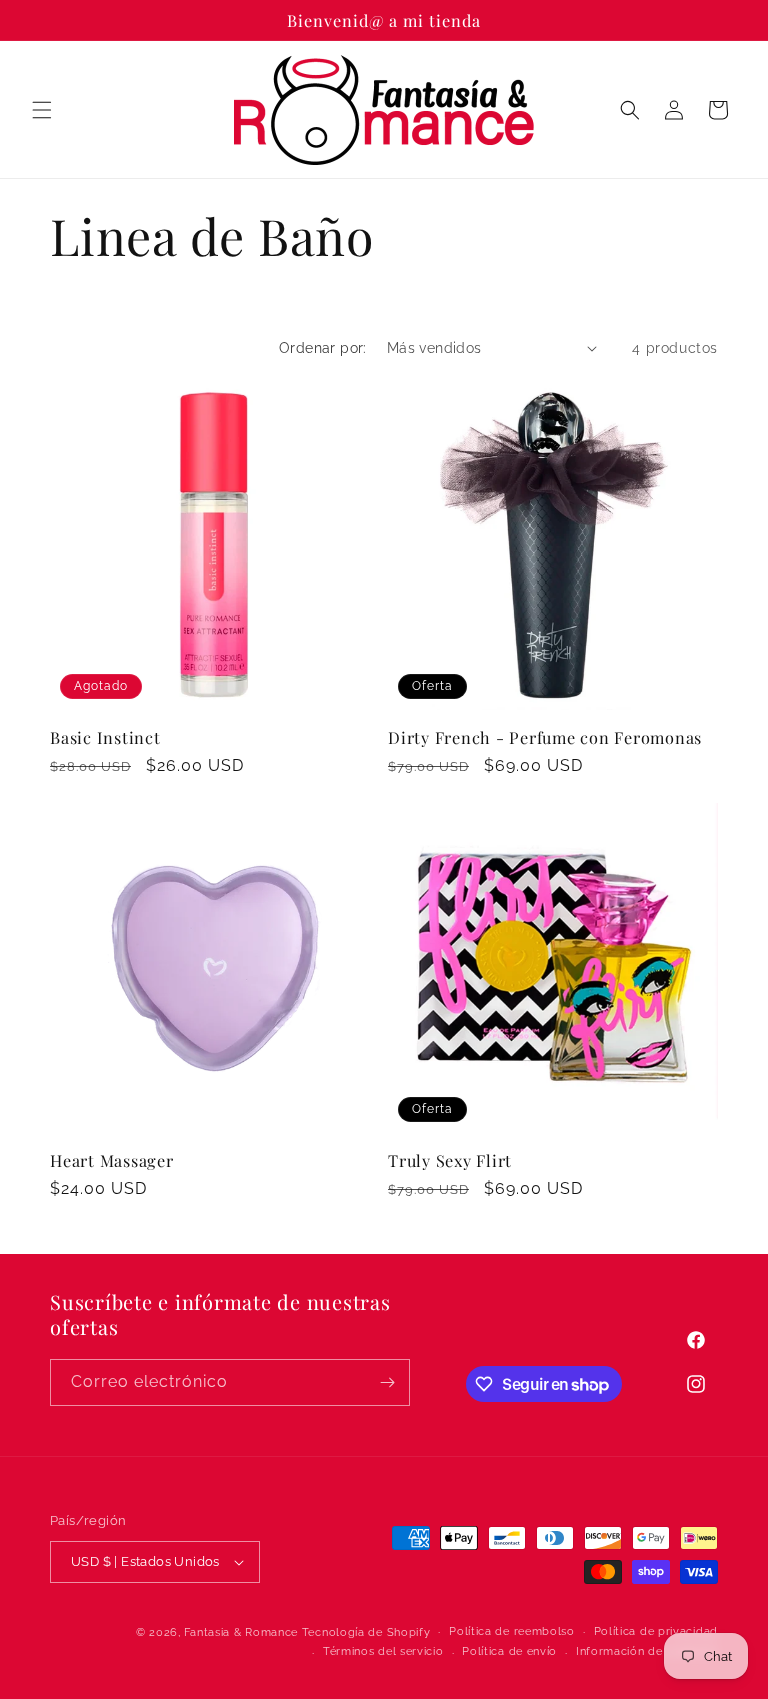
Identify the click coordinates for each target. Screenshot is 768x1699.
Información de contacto (647, 1651)
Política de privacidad (656, 1631)
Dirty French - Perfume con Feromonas (545, 737)
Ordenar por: (323, 348)
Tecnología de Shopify (366, 1632)
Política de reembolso (512, 1631)
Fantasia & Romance (241, 1632)
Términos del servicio (383, 1651)
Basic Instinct (105, 737)
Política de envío (509, 1651)
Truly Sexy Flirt (450, 1160)
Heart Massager (112, 1160)
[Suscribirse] (387, 1382)
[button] (42, 110)
